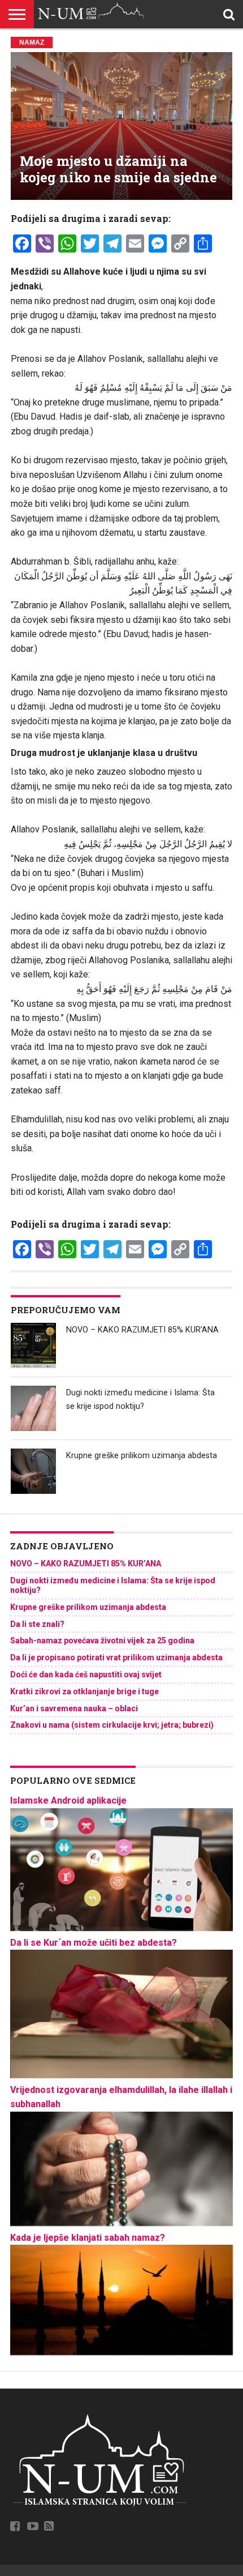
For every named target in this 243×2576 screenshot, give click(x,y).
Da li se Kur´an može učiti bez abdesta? (94, 1943)
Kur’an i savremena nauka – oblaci (74, 1708)
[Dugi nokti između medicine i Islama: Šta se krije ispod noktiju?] (33, 1408)
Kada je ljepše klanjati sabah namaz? (88, 2238)
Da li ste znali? (37, 1624)
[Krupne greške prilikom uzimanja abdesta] (33, 1471)
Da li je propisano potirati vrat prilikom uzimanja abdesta (116, 1657)
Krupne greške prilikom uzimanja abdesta (142, 1456)
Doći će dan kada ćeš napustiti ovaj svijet (86, 1674)
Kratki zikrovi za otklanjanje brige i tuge (84, 1691)
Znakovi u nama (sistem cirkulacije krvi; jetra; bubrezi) (112, 1725)
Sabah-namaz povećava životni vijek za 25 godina (102, 1641)
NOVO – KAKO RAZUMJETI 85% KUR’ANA (142, 1330)
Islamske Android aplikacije (68, 1800)
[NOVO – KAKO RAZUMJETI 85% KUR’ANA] (33, 1345)
